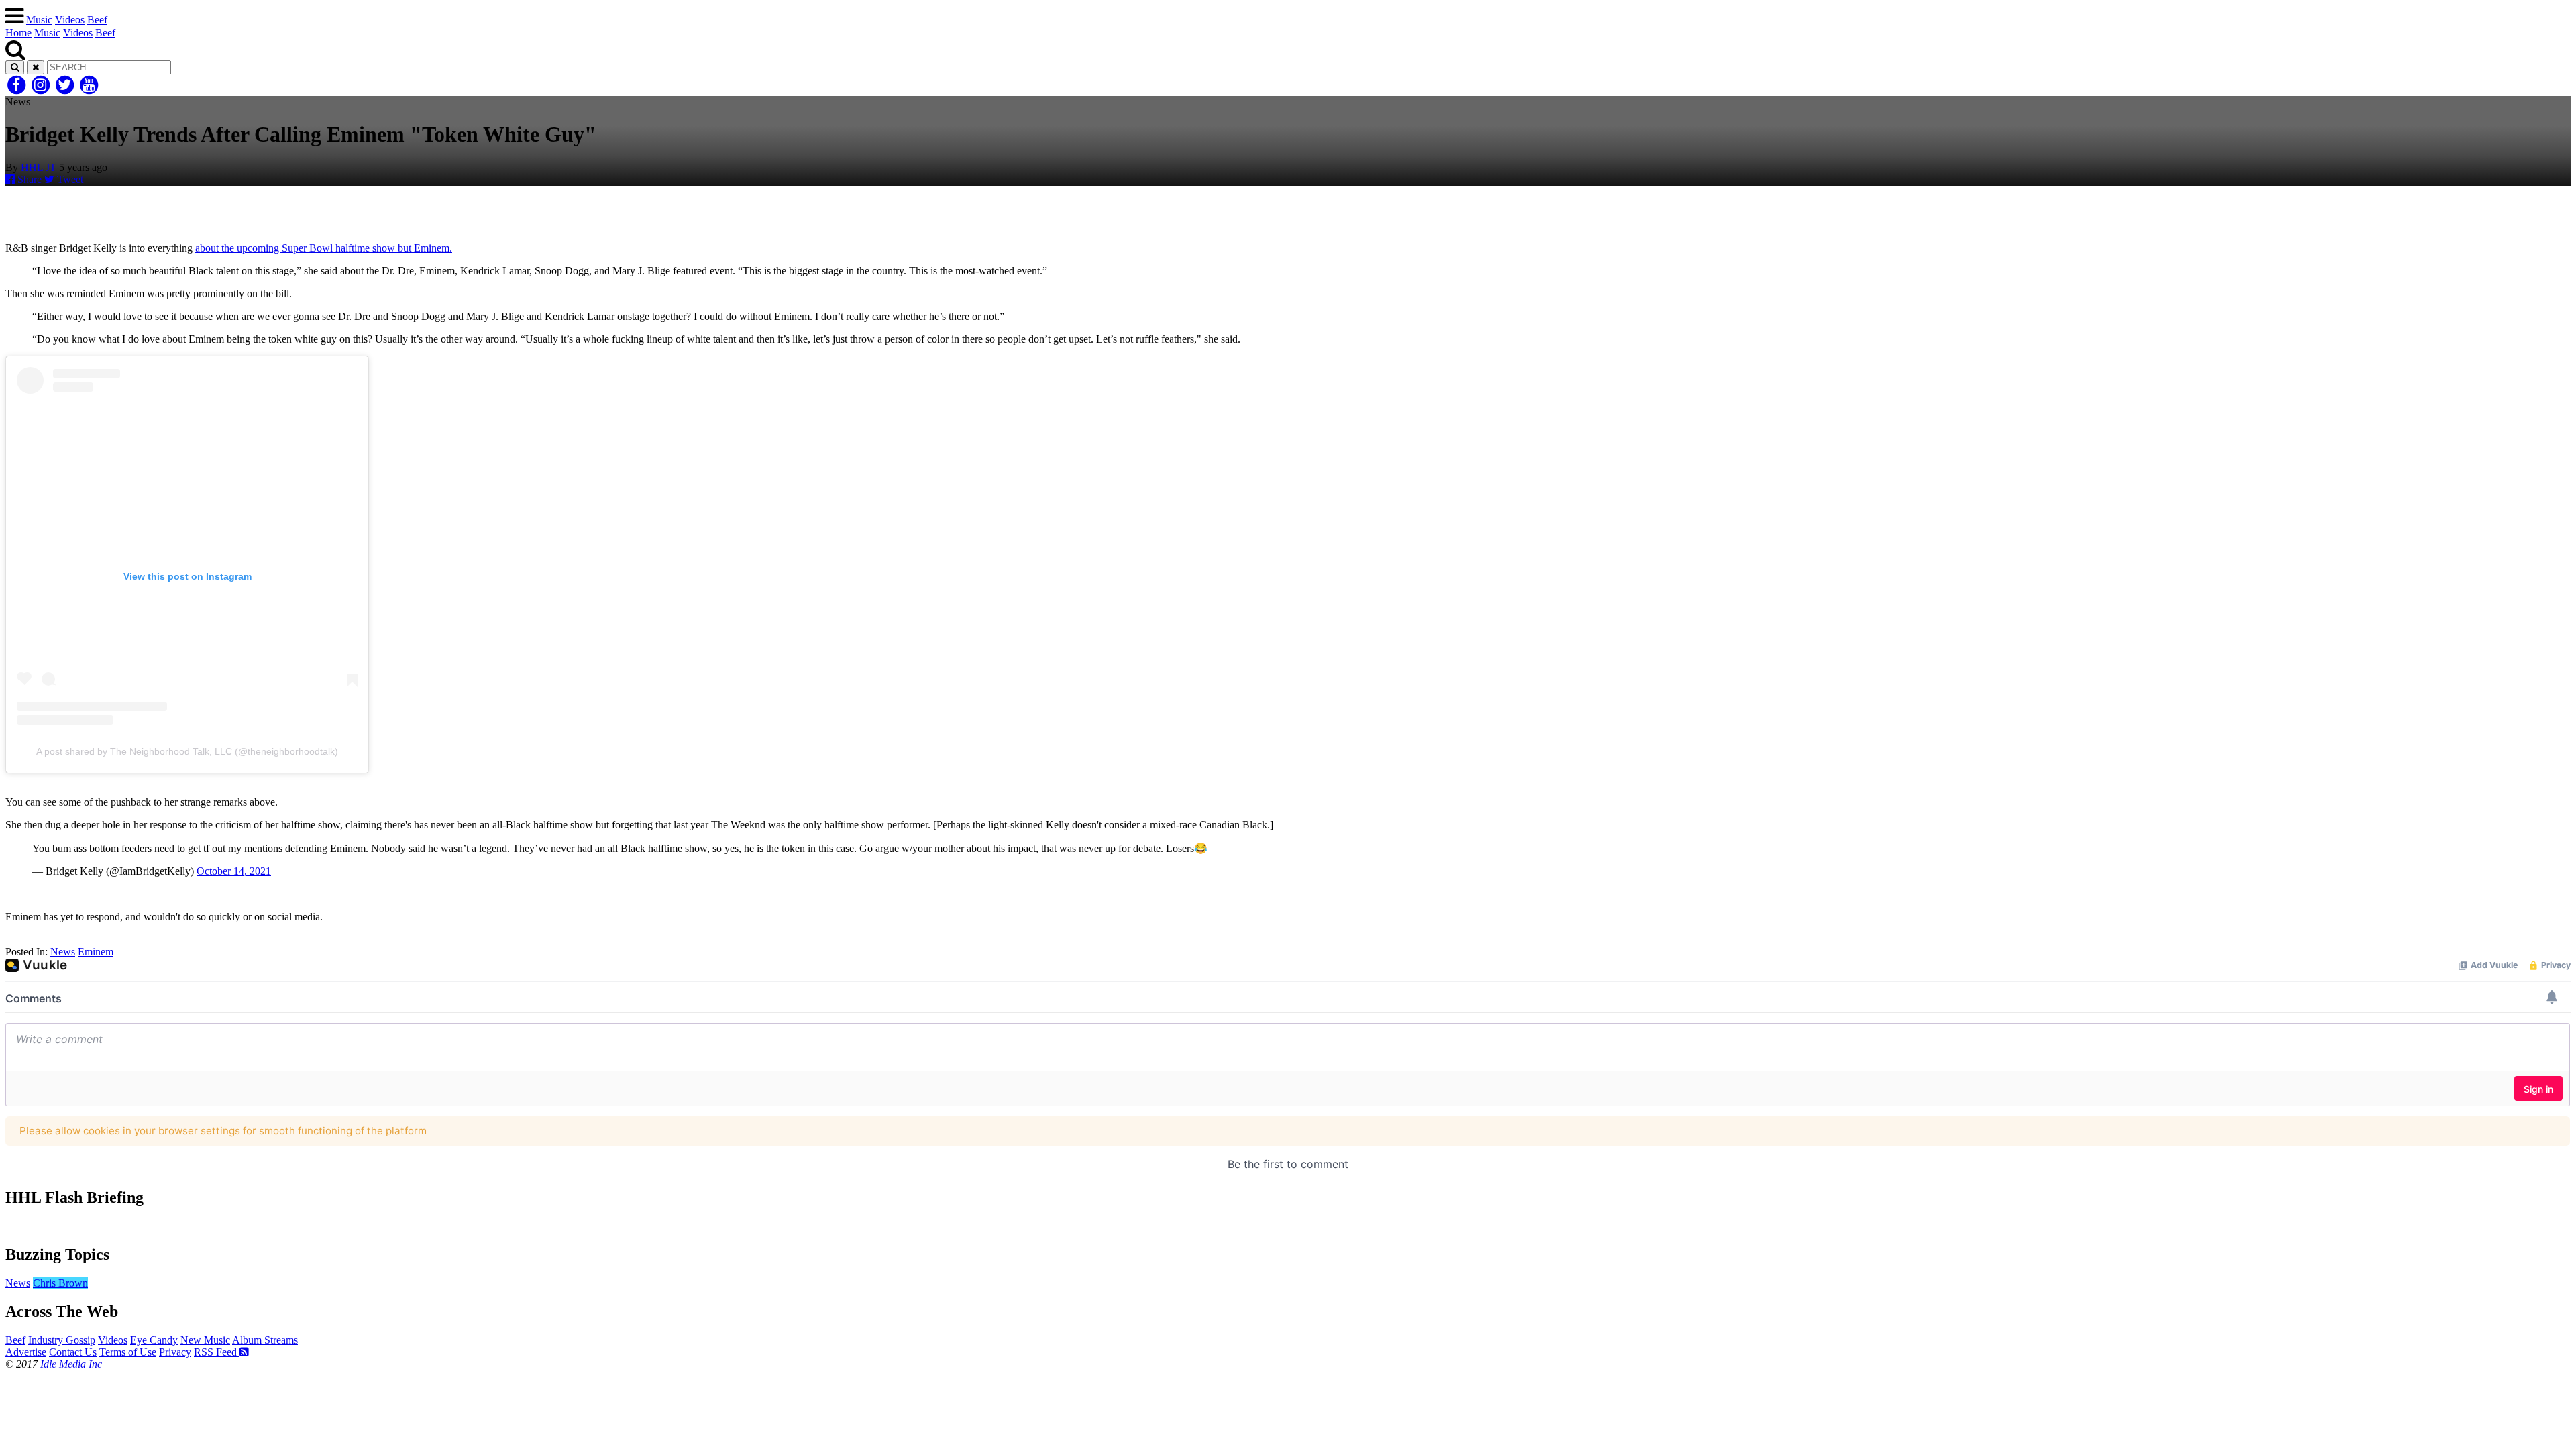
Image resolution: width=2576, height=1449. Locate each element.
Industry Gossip (62, 1340)
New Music (205, 1340)
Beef (97, 20)
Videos (70, 20)
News (63, 952)
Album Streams (265, 1340)
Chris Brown (60, 1283)
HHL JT (39, 167)
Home (18, 33)
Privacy (175, 1352)
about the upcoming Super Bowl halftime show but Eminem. (324, 248)
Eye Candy (154, 1340)
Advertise (26, 1352)
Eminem (96, 952)
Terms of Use (128, 1352)
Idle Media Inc (71, 1364)
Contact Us (73, 1352)
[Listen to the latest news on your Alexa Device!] (1288, 1226)
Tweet (69, 179)
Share (28, 179)
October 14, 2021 (234, 871)
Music (39, 20)
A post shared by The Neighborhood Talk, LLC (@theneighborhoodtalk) (187, 751)
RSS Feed (217, 1352)
